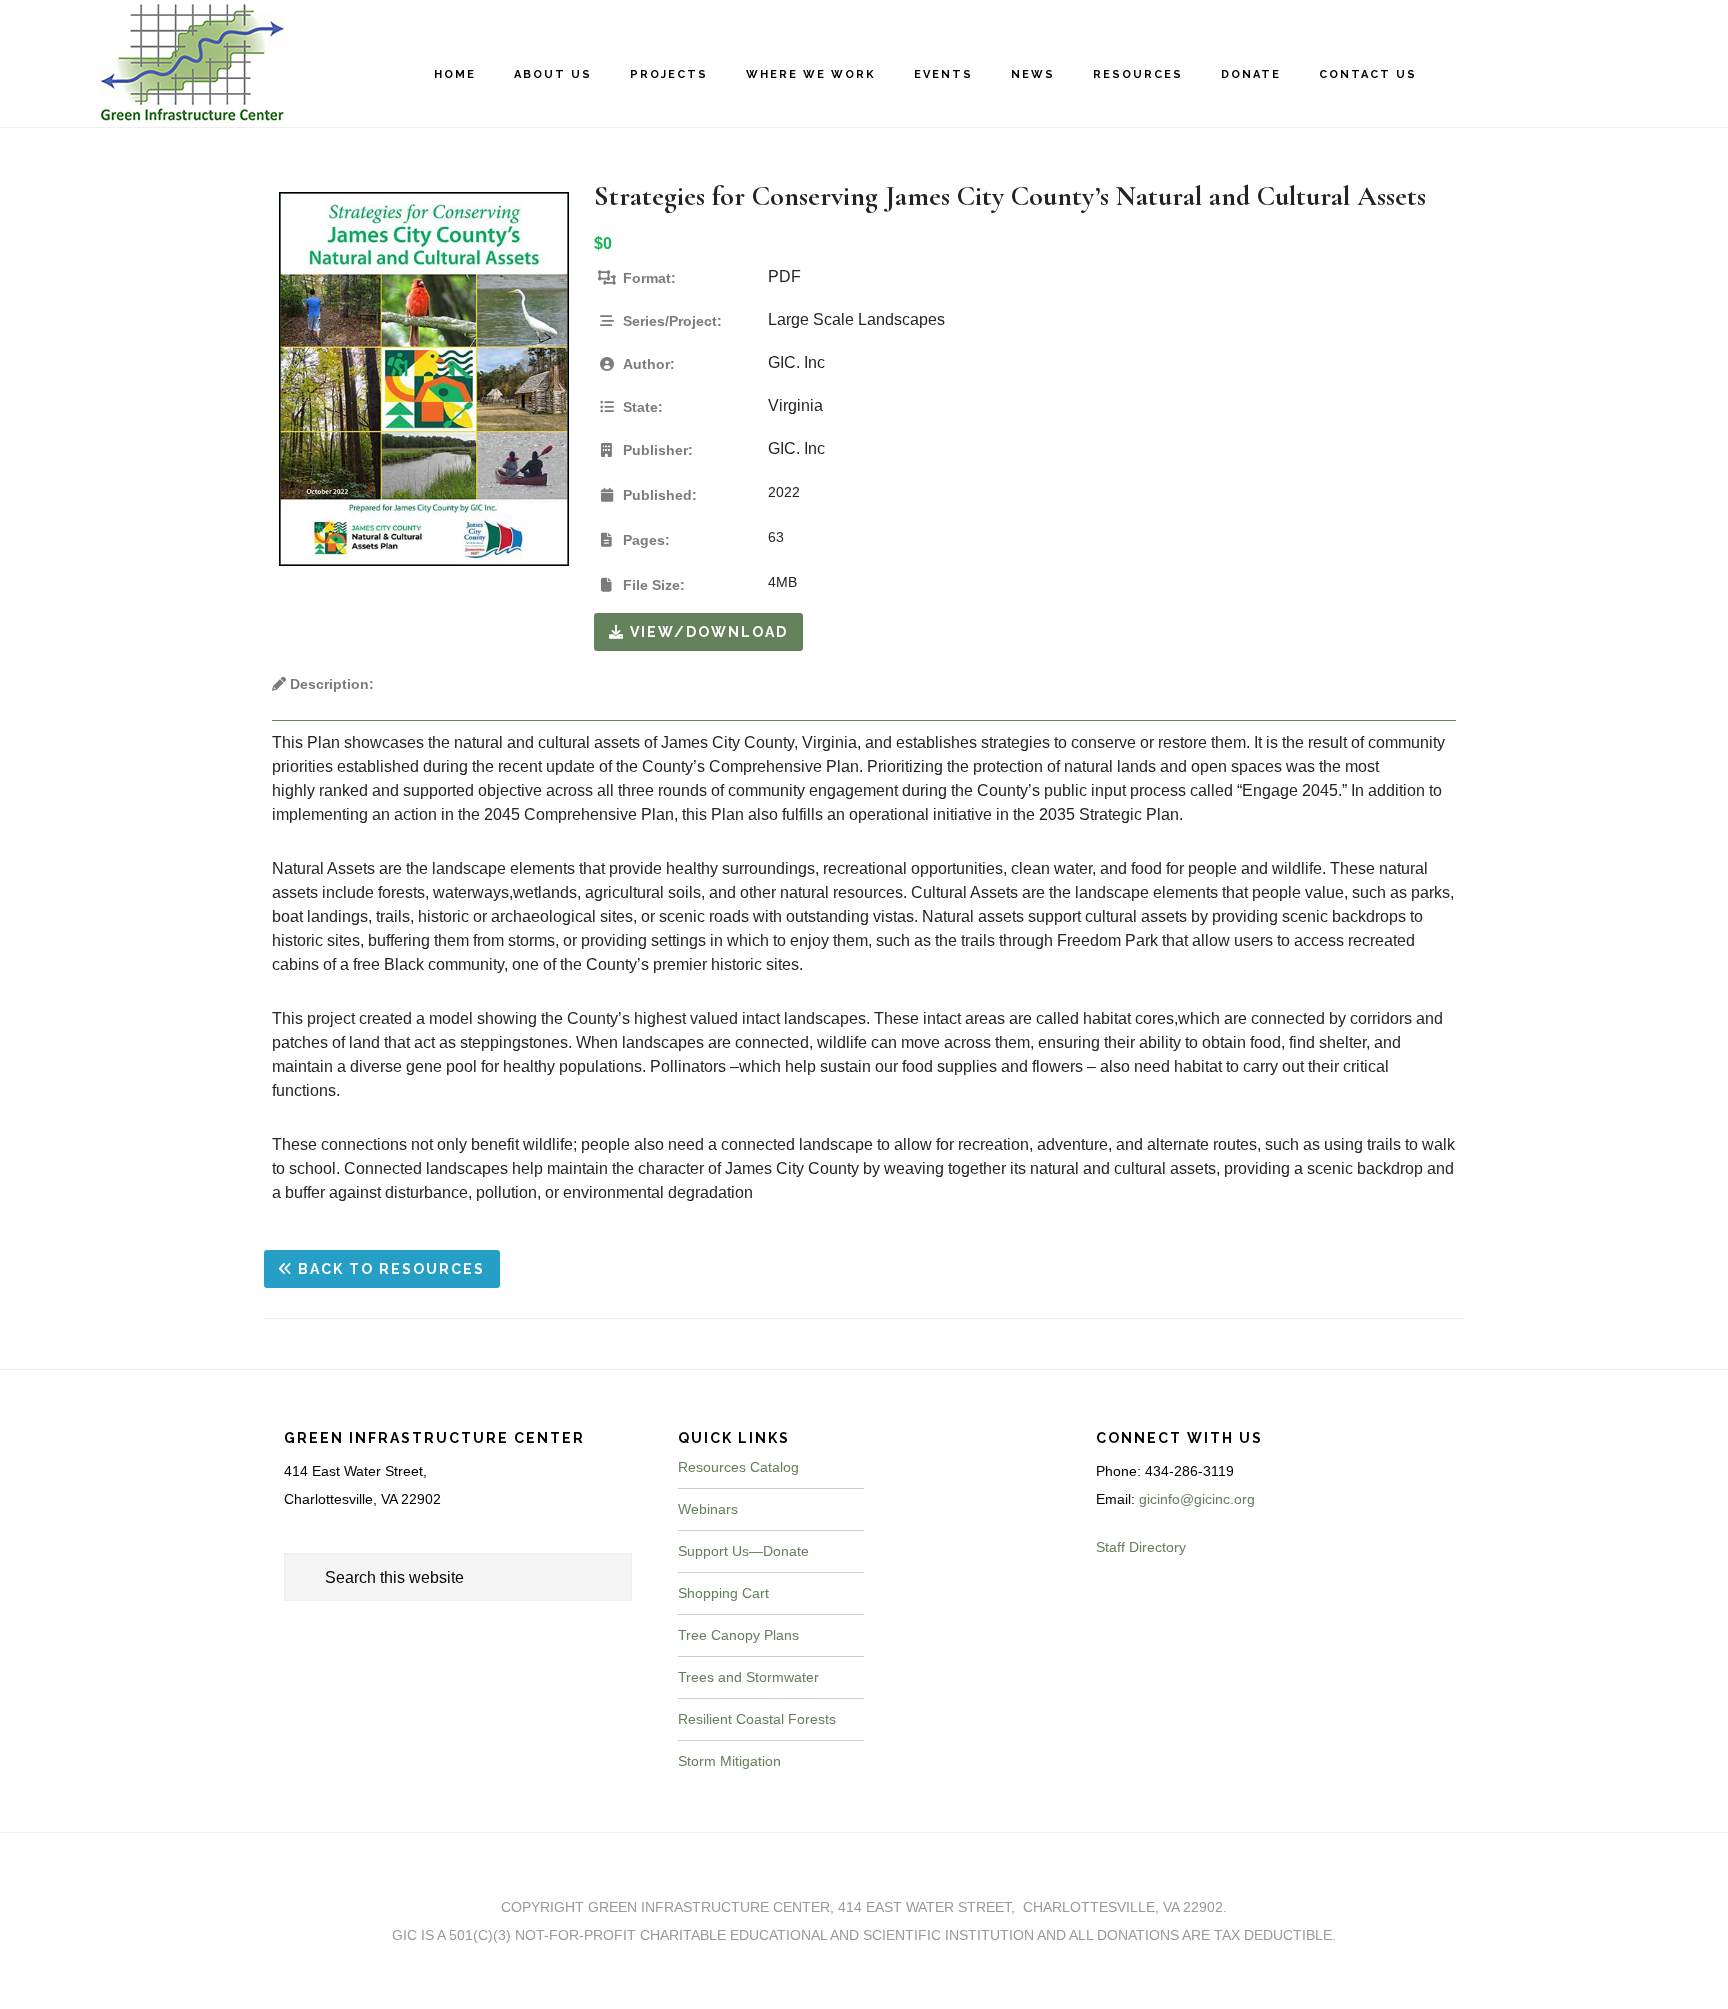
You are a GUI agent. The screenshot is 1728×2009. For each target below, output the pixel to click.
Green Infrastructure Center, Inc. (180, 63)
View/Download (706, 632)
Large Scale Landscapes (856, 319)
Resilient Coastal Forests (757, 1719)
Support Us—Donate (743, 1551)
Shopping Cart (723, 1593)
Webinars (708, 1509)
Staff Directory (1141, 1547)
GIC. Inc (796, 362)
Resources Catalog (738, 1467)
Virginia (795, 405)
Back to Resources (389, 1269)
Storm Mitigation (729, 1761)
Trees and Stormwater (748, 1677)
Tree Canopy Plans (738, 1635)
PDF (784, 276)
